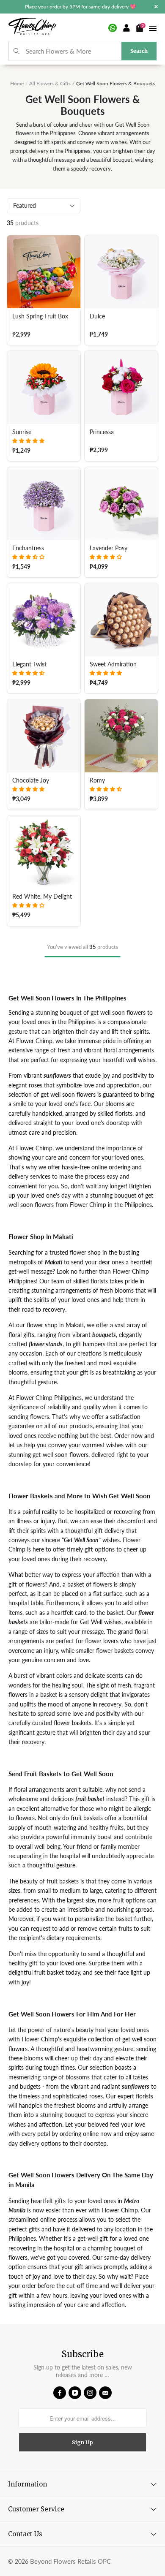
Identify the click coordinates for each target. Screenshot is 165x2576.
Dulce (97, 316)
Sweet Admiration (113, 664)
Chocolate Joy (31, 780)
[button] (28, 441)
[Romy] (121, 736)
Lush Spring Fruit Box (40, 316)
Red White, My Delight (42, 897)
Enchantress (28, 548)
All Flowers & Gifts (50, 83)
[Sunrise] (44, 387)
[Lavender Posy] (121, 504)
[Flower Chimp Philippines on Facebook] (60, 2393)
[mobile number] (113, 28)
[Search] (17, 51)
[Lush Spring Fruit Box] (44, 272)
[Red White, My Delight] (44, 852)
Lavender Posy (109, 548)
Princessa (102, 432)
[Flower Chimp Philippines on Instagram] (90, 2393)
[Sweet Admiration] (121, 620)
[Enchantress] (44, 504)
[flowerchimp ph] (32, 28)
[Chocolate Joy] (44, 736)
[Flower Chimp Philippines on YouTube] (75, 2393)
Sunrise (22, 432)
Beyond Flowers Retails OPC (70, 2561)
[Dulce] (121, 272)
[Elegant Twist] (44, 620)
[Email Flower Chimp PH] (105, 2393)
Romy (97, 780)
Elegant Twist (29, 664)
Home (17, 83)
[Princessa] (121, 387)
